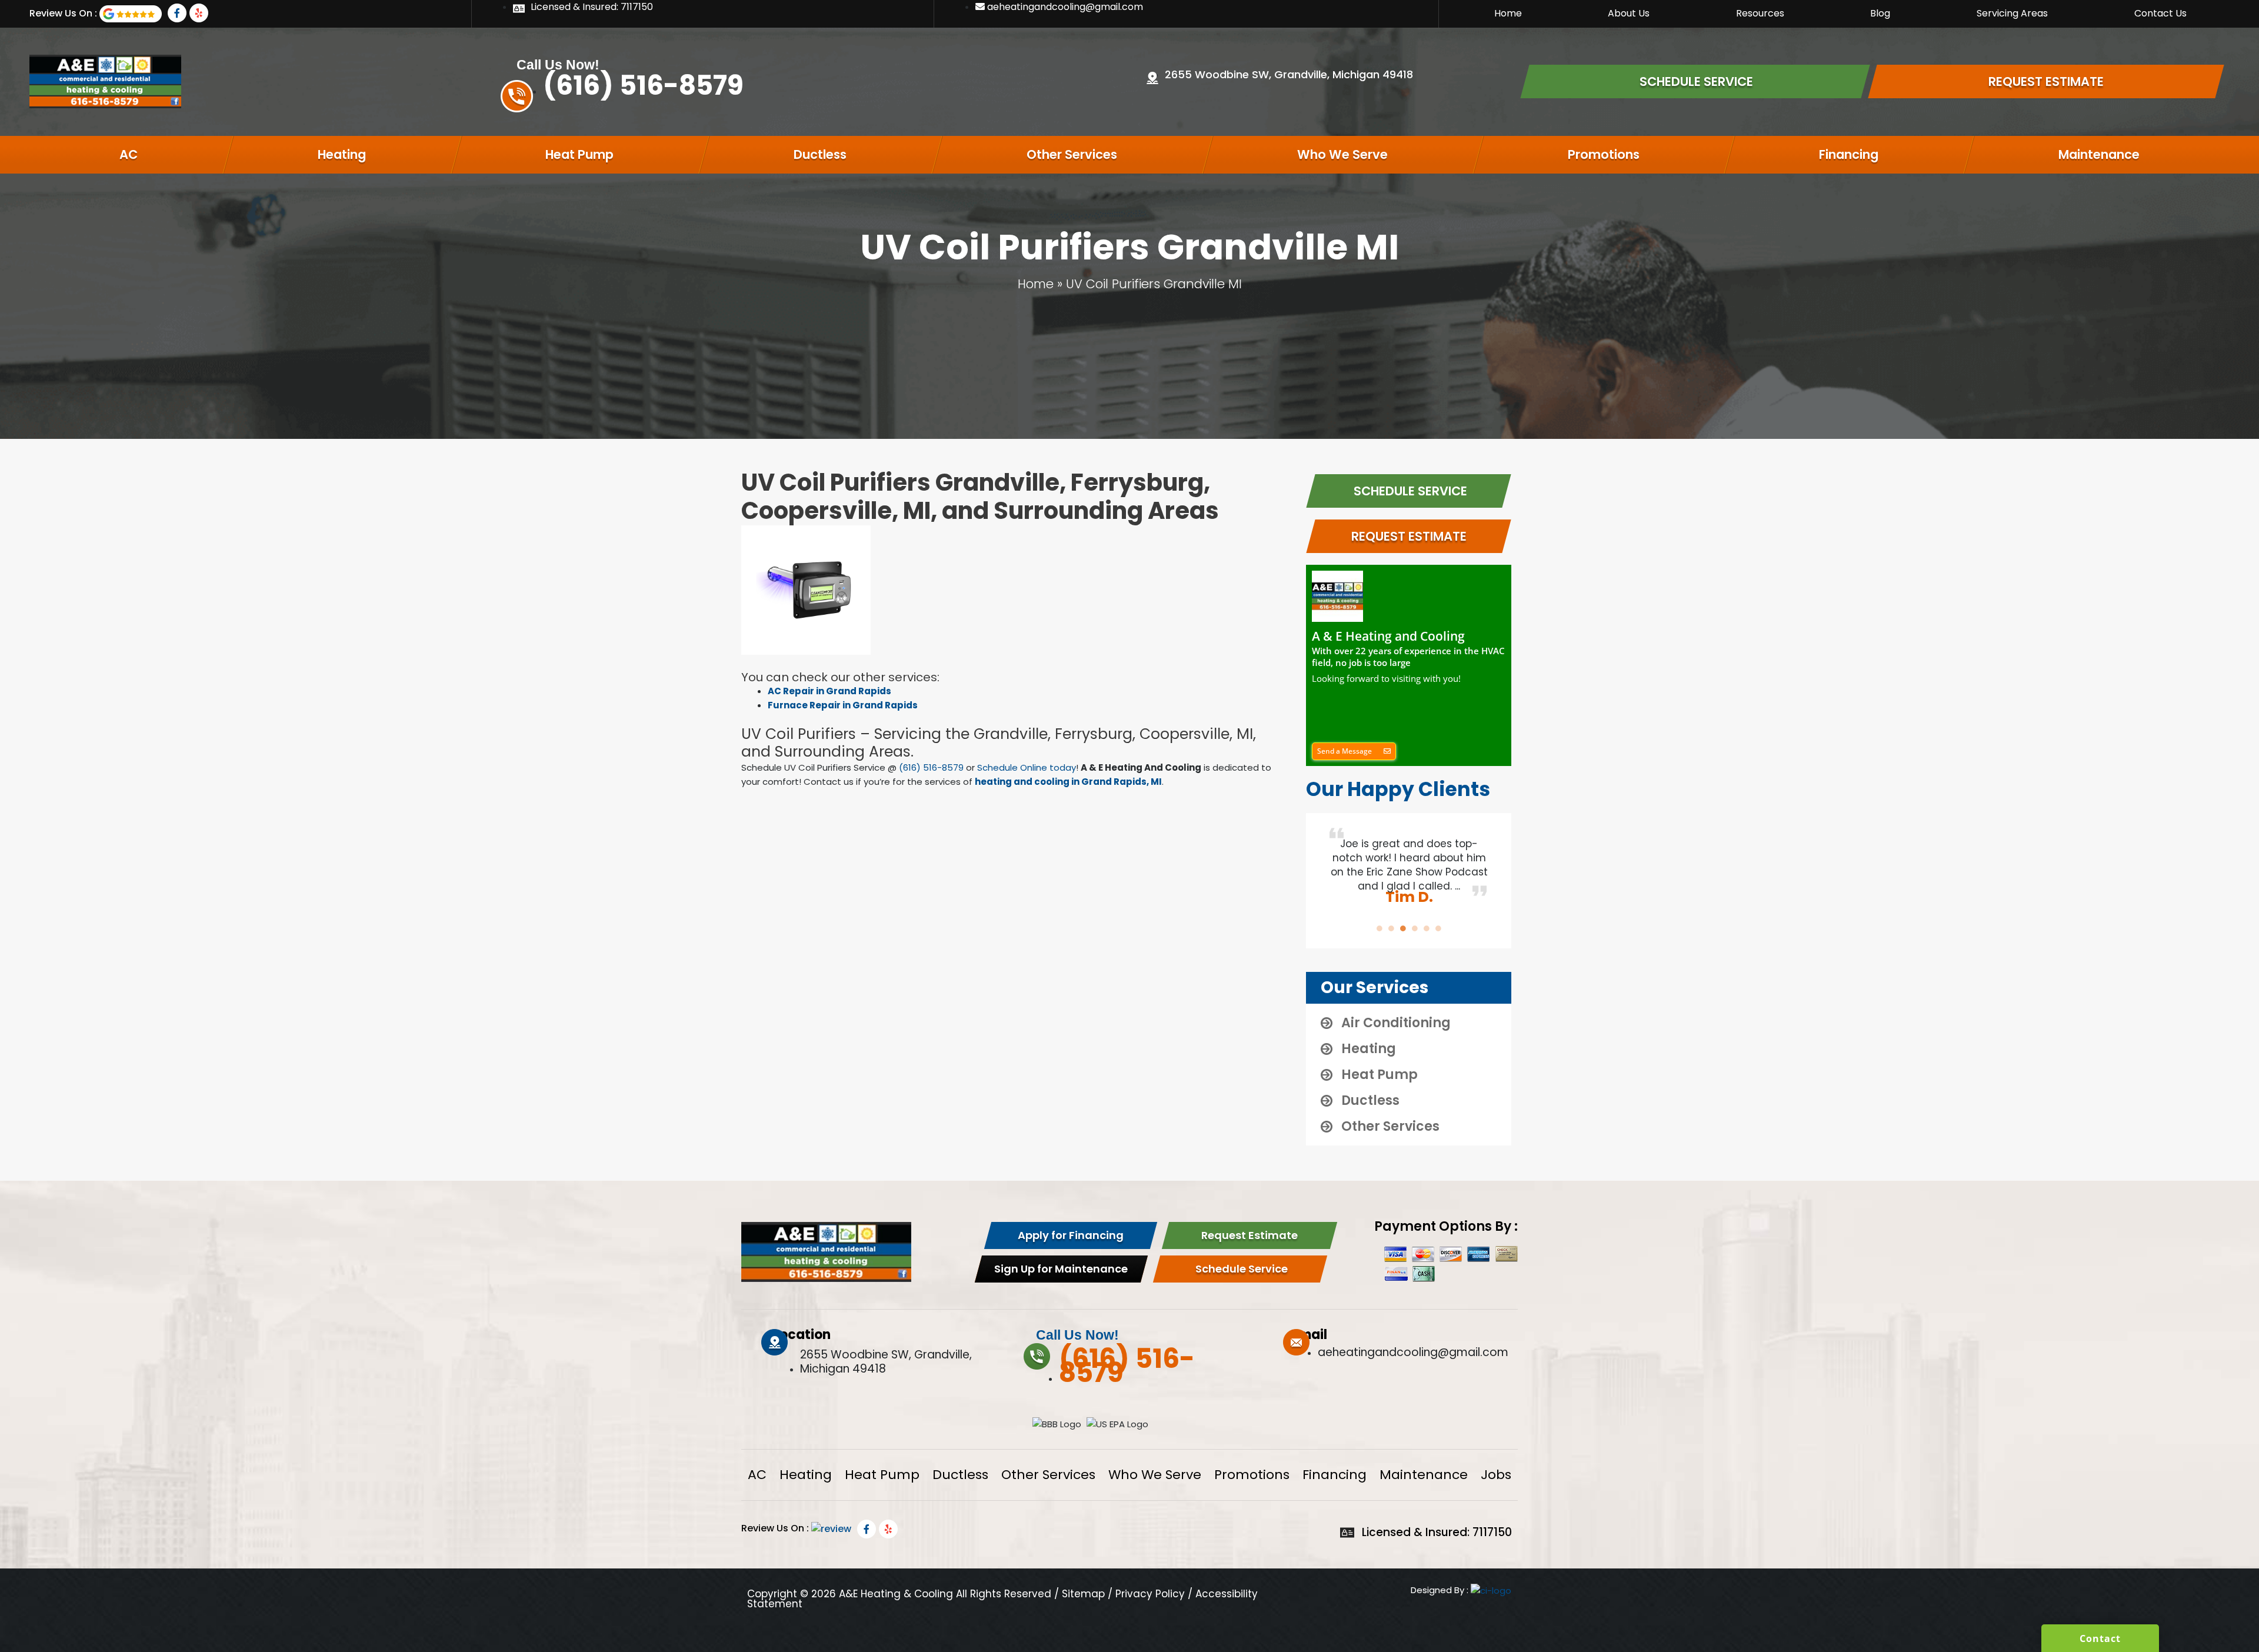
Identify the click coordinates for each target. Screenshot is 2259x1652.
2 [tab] (1391, 928)
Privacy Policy (1150, 1594)
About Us (1629, 13)
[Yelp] (199, 13)
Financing (1849, 154)
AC (129, 154)
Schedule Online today (1027, 767)
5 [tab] (1427, 928)
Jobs (1496, 1475)
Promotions (1604, 154)
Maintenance (2099, 154)
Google (131, 14)
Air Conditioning (1396, 1023)
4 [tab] (1415, 928)
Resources (1760, 13)
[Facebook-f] (177, 13)
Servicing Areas (2012, 13)
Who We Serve (1342, 154)
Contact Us (2160, 13)
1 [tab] (1380, 928)
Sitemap (1083, 1594)
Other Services (1072, 154)
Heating (342, 154)
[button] (1354, 751)
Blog (1880, 13)
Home (1508, 13)
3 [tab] (1403, 928)
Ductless (820, 154)
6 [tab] (1438, 928)
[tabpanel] (1409, 865)
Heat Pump (579, 154)
